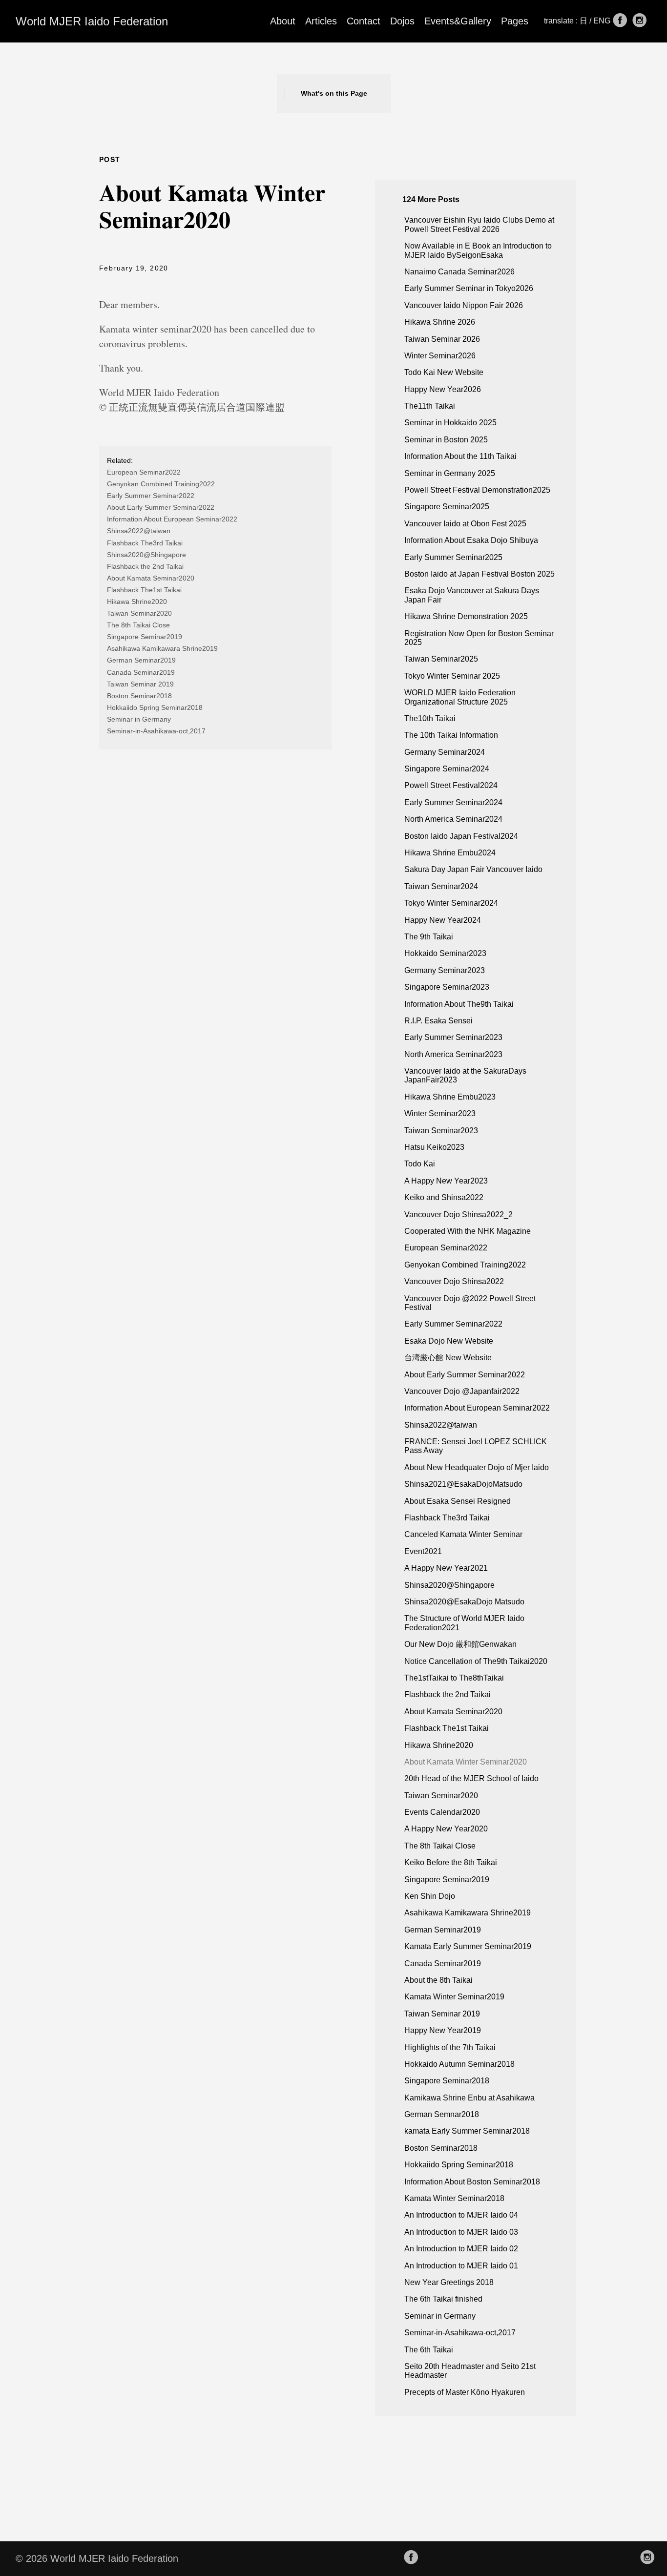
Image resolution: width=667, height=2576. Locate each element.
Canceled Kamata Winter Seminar (463, 1534)
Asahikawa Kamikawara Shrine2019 (162, 648)
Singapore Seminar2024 (447, 769)
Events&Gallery (458, 21)
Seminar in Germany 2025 (450, 473)
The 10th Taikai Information (451, 735)
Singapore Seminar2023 (447, 987)
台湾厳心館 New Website (448, 1358)
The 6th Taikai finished (443, 2299)
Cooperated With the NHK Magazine (468, 1231)
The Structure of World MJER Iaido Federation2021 (464, 1623)
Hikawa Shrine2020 (137, 602)
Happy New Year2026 (443, 389)
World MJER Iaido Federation (92, 21)
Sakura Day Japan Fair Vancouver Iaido (473, 869)
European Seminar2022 (144, 472)
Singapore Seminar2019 (145, 637)
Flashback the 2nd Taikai (145, 566)
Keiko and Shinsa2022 (444, 1197)
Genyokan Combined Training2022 (161, 484)
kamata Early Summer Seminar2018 (467, 2131)
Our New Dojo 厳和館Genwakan (460, 1644)
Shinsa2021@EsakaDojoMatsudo (463, 1484)
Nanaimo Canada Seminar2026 (459, 272)
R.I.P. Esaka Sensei (438, 1021)
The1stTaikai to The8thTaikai (454, 1678)
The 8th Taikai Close (138, 625)
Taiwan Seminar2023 (441, 1131)
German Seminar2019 (141, 660)
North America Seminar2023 (453, 1054)
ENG (603, 21)
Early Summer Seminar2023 (453, 1037)
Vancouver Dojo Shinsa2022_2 (459, 1215)
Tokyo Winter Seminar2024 (451, 903)
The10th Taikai (430, 718)
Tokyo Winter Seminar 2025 (452, 676)
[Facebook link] (620, 21)
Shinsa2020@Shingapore (146, 555)
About (283, 21)
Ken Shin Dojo (430, 1896)
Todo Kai (420, 1164)
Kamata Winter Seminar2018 (454, 2198)
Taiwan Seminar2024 (441, 886)
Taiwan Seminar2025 (441, 659)
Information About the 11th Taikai (460, 456)
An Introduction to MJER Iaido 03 (461, 2232)
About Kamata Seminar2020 (151, 578)
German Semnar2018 (442, 2114)
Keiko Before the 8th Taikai (451, 1862)
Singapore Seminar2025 (447, 507)
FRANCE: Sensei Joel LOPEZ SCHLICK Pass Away (476, 1446)
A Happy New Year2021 (446, 1568)
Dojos (402, 21)
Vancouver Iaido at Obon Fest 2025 (465, 524)
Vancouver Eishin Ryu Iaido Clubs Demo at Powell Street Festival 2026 (479, 224)
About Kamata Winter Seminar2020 (466, 1762)
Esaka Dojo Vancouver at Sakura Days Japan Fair (472, 595)
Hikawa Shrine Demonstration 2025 (466, 616)
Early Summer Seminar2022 (151, 496)
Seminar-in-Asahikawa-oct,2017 (156, 731)
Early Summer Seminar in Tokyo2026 (469, 288)
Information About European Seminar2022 (172, 519)
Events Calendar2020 (442, 1812)
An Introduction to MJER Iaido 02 (461, 2249)
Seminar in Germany (139, 719)
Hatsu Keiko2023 (434, 1147)
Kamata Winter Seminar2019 (454, 1997)
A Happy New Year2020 (446, 1829)
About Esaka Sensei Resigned (458, 1501)
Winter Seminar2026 (440, 356)
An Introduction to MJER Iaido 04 (461, 2215)
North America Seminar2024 (453, 819)
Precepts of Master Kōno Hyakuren (465, 2392)
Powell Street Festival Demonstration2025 (477, 490)
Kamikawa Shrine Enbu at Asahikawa (469, 2098)
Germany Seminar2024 (445, 752)
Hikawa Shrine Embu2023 (450, 1097)
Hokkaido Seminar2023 (445, 953)
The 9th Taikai (429, 937)
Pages (515, 21)
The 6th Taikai (429, 2350)
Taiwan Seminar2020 (139, 613)
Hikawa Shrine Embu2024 (450, 853)
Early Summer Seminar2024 (453, 802)
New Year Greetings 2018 (449, 2282)
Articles (321, 21)
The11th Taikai (430, 406)
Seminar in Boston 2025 (446, 440)
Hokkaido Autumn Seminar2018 (459, 2064)
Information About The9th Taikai (459, 1004)
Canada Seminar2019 (141, 672)
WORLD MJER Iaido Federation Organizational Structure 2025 (460, 697)
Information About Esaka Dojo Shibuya (471, 540)
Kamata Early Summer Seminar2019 (468, 1946)
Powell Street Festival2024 (451, 785)
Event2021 (423, 1551)
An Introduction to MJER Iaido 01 (461, 2266)
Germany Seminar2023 (445, 970)
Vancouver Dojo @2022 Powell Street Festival (470, 1303)
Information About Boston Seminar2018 (472, 2182)
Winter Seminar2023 (440, 1113)
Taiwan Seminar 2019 (140, 684)
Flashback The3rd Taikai (145, 543)
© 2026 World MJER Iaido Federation (97, 2558)
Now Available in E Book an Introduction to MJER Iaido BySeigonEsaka (478, 250)
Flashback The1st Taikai (144, 590)
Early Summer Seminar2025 (453, 557)
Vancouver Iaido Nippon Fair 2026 (464, 305)
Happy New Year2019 (443, 2030)
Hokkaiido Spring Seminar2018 (155, 707)
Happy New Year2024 (443, 920)
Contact (364, 21)
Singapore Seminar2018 (447, 2081)
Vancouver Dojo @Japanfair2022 (462, 1391)
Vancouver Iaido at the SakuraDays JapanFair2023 (465, 1075)
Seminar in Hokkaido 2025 (450, 423)
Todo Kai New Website (444, 372)
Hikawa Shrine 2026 (440, 322)
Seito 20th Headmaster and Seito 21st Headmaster (470, 2371)
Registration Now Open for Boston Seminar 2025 (479, 638)
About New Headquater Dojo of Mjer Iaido (477, 1467)
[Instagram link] (640, 21)
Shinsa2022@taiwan (139, 531)
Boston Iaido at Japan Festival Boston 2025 (479, 574)
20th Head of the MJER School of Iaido (471, 1778)
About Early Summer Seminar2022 (161, 507)
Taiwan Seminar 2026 (442, 339)
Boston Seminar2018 (139, 696)
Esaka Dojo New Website (449, 1341)
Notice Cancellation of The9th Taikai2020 (476, 1661)
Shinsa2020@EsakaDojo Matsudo (464, 1602)
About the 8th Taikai (438, 1980)
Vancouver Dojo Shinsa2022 (454, 1281)
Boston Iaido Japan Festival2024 (461, 836)
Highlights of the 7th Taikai (450, 2047)
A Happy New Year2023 (446, 1181)
